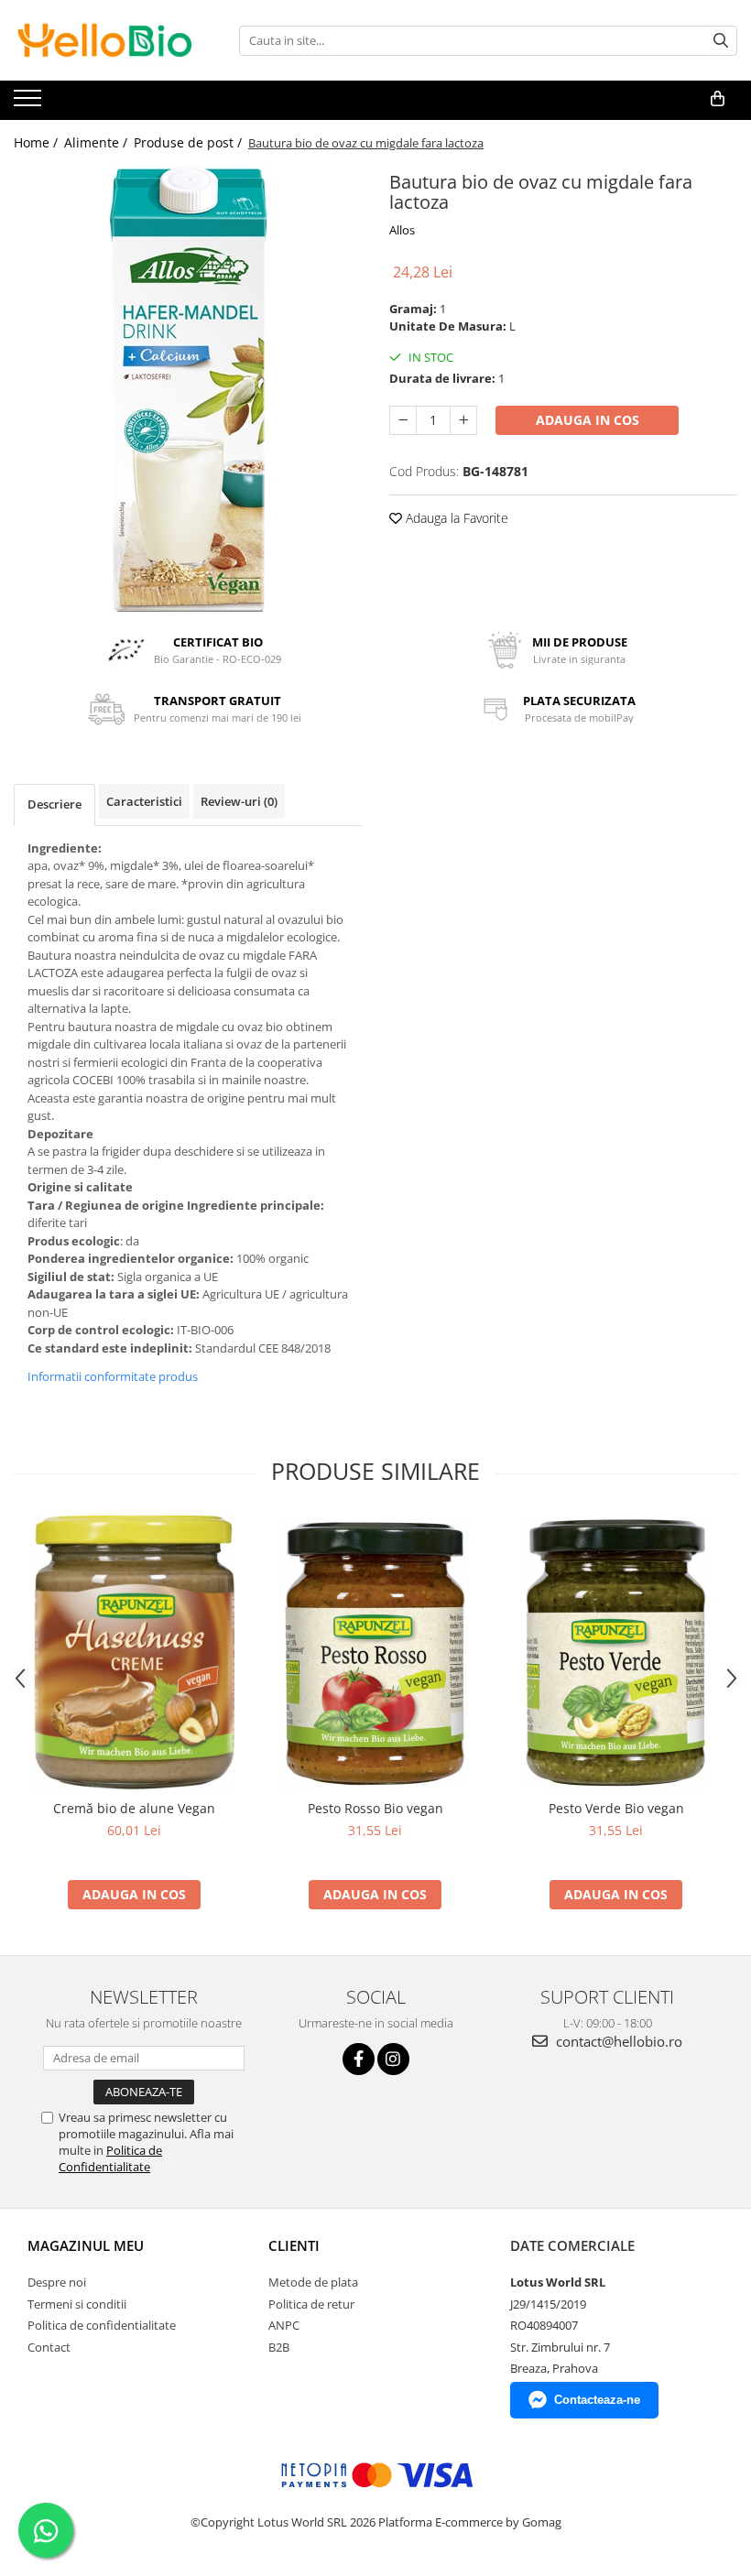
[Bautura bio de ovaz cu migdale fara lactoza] (188, 389)
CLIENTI (294, 2245)
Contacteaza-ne (597, 2400)
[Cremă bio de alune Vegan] (134, 1653)
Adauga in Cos (588, 420)
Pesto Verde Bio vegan (616, 1808)
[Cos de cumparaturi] (718, 99)
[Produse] (30, 103)
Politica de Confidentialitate (110, 2158)
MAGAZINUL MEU (86, 2245)
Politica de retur (311, 2304)
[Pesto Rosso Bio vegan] (375, 1653)
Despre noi (57, 2282)
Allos (402, 230)
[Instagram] (393, 2059)
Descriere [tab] (54, 804)
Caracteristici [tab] (144, 801)
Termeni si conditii (77, 2304)
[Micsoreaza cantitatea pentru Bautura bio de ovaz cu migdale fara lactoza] (403, 420)
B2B (279, 2347)
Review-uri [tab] (239, 801)
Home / (38, 142)
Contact (49, 2347)
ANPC (284, 2325)
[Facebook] (359, 2059)
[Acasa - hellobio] (105, 40)
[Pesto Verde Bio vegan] (616, 1653)
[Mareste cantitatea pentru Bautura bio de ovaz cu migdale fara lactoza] (463, 420)
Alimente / (98, 142)
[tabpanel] (188, 389)
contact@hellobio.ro (617, 2041)
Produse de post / (190, 142)
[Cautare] (721, 41)
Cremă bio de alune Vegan (134, 1808)
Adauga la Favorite (455, 518)
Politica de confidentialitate (102, 2325)
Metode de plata (313, 2282)
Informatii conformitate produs (113, 1376)
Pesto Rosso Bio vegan (375, 1808)
